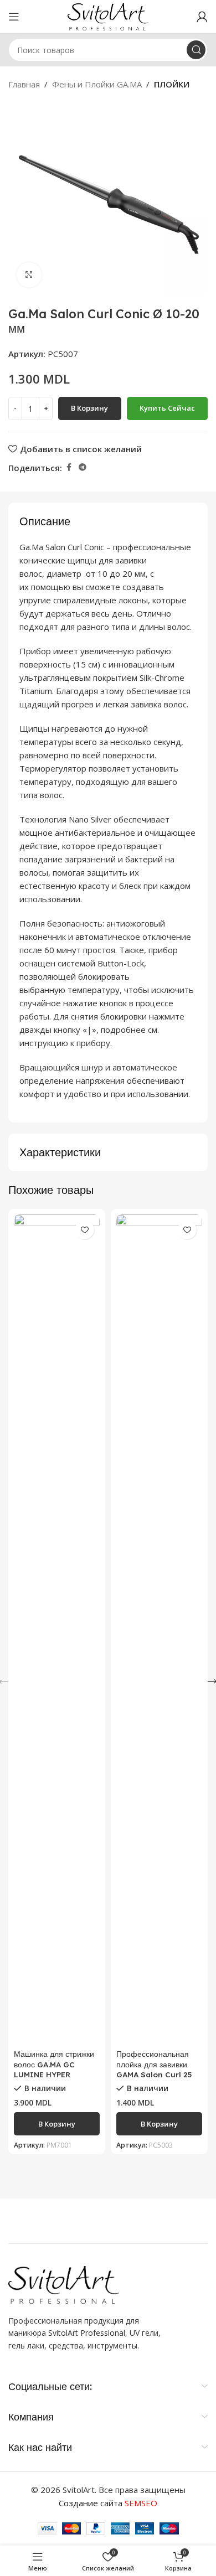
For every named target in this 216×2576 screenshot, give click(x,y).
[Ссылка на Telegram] (83, 467)
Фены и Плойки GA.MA (97, 84)
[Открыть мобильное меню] (14, 17)
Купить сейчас (167, 408)
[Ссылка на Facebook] (69, 467)
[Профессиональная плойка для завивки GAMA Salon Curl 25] (159, 1630)
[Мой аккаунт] (202, 17)
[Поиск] (196, 50)
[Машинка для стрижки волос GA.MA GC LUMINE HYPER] (57, 1630)
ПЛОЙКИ (172, 84)
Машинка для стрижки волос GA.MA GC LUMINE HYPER (54, 2064)
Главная (24, 84)
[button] (57, 2124)
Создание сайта (108, 2503)
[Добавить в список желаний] (84, 1230)
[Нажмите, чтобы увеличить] (29, 275)
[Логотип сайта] (108, 15)
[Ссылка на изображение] (64, 2284)
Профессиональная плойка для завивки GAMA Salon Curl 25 (154, 2064)
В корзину (89, 408)
